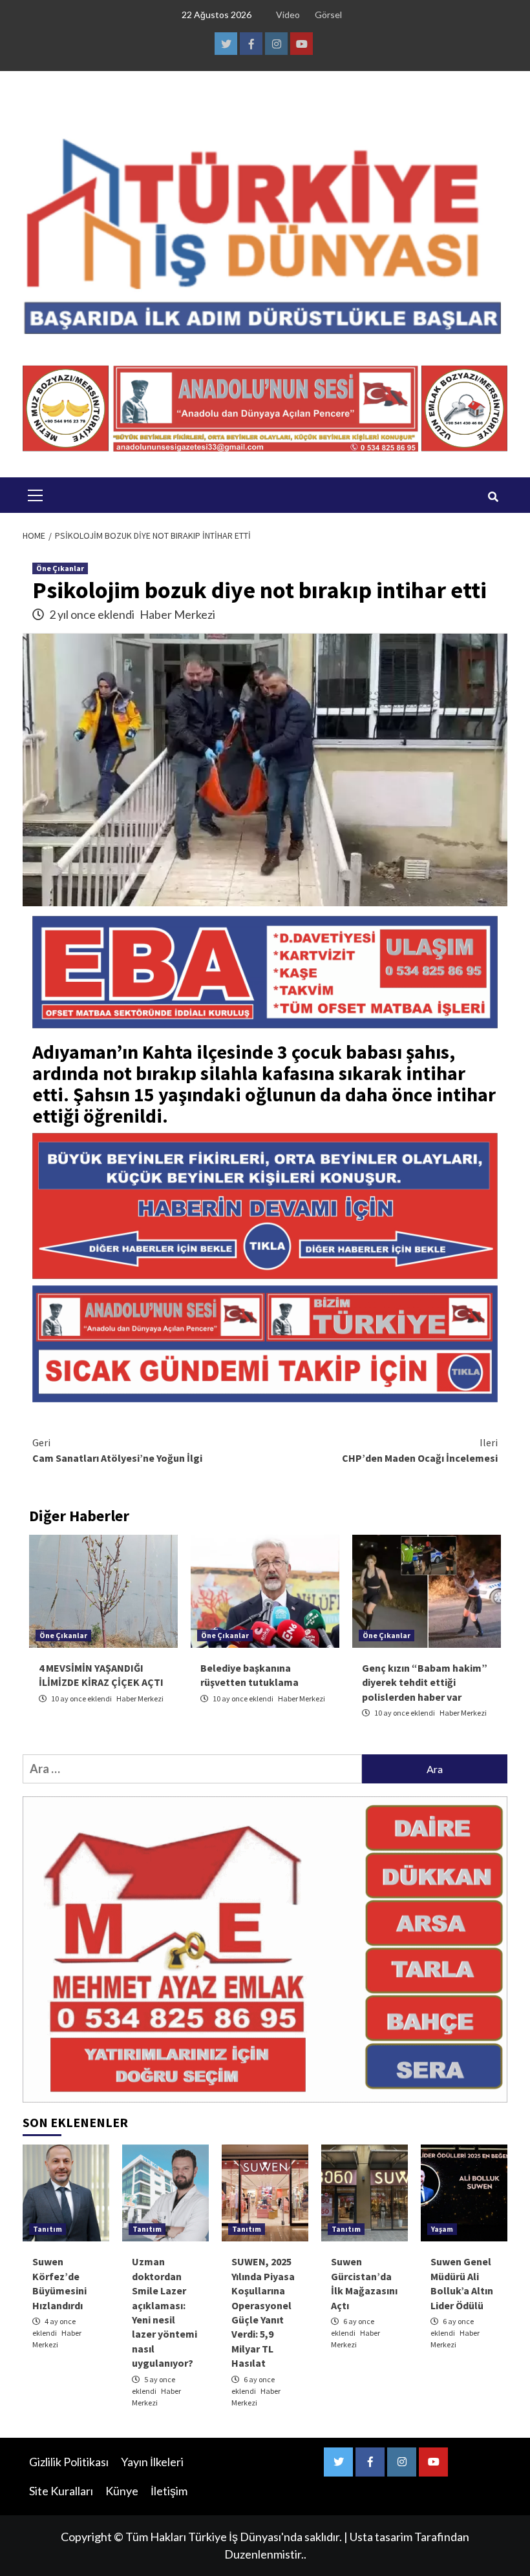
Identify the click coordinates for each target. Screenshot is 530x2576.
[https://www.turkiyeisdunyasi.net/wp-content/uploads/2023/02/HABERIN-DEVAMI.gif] (265, 1204)
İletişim (169, 2491)
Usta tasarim (381, 2537)
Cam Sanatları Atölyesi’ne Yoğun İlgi (117, 1450)
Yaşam (442, 2229)
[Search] (493, 497)
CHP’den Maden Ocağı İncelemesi (420, 1450)
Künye (122, 2491)
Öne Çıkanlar (60, 568)
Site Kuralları (61, 2491)
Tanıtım (48, 2229)
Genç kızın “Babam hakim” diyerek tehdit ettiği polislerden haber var (425, 1682)
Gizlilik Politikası (69, 2462)
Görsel (328, 15)
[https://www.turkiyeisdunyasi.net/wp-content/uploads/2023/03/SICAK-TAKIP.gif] (265, 1342)
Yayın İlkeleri (152, 2462)
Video (288, 15)
